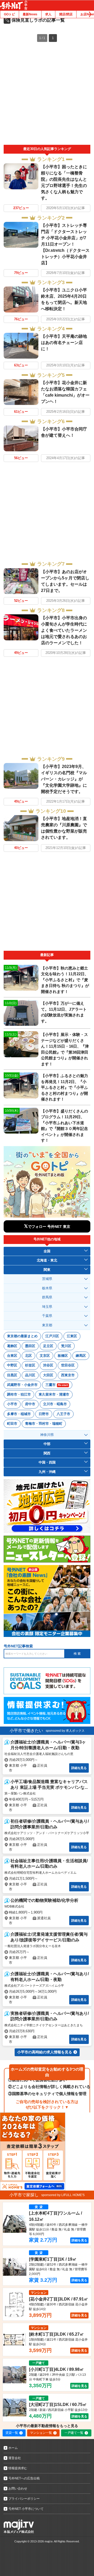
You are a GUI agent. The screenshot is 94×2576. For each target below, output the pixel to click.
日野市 (44, 1414)
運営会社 (15, 2458)
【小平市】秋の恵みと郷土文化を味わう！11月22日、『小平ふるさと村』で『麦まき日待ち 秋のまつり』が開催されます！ (65, 980)
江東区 (72, 1336)
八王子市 (63, 1414)
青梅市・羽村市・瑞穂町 (44, 1424)
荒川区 (66, 1346)
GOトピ (9, 14)
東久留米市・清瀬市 (54, 1394)
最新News (30, 14)
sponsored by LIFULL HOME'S (63, 2195)
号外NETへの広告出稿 (24, 2478)
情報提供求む (18, 2468)
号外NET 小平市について (26, 2509)
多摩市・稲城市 (19, 1414)
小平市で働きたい (26, 1731)
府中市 (30, 1404)
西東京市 (68, 1375)
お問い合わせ (18, 2489)
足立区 (48, 1346)
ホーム (13, 2448)
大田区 (48, 1375)
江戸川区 (52, 1336)
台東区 (12, 1356)
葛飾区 (12, 1346)
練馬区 (81, 1356)
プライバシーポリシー (24, 2499)
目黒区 (12, 1375)
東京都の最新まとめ (22, 1336)
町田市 (12, 1424)
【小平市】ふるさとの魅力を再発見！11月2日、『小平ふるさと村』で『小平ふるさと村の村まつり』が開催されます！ (64, 1087)
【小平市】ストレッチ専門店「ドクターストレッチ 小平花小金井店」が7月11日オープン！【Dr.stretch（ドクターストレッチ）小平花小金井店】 (65, 244)
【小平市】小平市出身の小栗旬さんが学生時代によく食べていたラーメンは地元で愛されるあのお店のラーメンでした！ (64, 630)
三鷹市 (57, 1385)
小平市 (12, 1404)
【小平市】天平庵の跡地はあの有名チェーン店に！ (64, 343)
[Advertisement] (47, 95)
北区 (28, 1356)
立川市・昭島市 (55, 1404)
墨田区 (30, 1346)
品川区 (30, 1375)
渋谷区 (48, 1365)
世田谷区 (68, 1365)
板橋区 (63, 1356)
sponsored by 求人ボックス (65, 1731)
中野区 (12, 1365)
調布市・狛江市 (19, 1394)
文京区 (45, 1356)
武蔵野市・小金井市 (22, 1385)
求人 (48, 14)
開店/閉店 (66, 14)
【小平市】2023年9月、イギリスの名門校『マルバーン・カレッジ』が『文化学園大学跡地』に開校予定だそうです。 (64, 779)
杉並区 (30, 1365)
